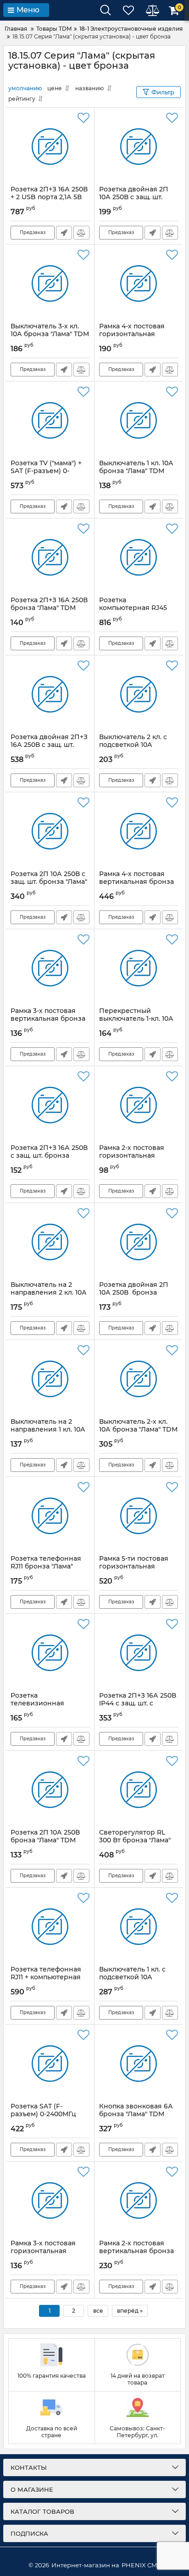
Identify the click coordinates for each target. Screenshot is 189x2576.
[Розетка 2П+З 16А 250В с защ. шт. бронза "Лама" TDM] (50, 1105)
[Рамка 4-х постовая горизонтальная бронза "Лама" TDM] (139, 283)
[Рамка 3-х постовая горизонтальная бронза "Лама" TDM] (50, 2200)
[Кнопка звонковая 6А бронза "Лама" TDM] (139, 2064)
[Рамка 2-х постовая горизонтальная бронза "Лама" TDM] (139, 1105)
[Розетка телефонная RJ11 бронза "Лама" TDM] (50, 1516)
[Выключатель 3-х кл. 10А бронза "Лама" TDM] (50, 283)
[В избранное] (83, 118)
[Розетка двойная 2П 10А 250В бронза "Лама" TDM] (139, 1242)
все (98, 2311)
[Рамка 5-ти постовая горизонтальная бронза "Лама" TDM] (139, 1516)
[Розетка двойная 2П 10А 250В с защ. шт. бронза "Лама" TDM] (139, 147)
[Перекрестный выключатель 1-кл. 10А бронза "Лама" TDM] (139, 968)
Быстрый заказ (64, 233)
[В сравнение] (81, 233)
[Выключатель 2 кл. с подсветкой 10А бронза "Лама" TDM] (139, 694)
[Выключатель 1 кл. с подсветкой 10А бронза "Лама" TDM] (139, 1927)
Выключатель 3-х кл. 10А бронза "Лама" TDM (50, 334)
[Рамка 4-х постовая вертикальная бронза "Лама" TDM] (139, 831)
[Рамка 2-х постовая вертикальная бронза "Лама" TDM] (139, 2200)
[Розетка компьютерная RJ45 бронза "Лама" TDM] (139, 557)
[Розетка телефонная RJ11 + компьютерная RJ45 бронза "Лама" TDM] (50, 1927)
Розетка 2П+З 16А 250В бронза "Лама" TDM (50, 608)
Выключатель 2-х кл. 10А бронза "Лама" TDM (138, 1430)
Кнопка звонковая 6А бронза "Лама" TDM (136, 2114)
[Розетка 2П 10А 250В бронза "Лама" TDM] (50, 1790)
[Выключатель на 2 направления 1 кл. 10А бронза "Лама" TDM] (50, 1379)
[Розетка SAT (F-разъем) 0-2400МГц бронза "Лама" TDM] (50, 2064)
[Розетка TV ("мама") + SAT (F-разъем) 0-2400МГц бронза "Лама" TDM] (50, 420)
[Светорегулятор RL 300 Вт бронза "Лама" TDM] (139, 1790)
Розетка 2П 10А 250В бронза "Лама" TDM (45, 1841)
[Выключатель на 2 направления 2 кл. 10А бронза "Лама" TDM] (50, 1242)
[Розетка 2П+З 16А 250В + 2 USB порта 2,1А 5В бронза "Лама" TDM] (50, 147)
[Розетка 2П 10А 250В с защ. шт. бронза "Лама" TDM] (50, 831)
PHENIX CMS (141, 2565)
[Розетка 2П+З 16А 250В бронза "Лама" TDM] (50, 557)
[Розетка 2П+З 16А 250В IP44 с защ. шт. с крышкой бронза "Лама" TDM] (139, 1653)
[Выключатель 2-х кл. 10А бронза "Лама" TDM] (139, 1379)
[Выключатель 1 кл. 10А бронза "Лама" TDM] (139, 420)
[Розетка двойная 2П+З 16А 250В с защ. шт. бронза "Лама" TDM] (50, 694)
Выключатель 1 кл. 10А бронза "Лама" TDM (136, 471)
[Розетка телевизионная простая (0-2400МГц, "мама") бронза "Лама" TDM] (50, 1653)
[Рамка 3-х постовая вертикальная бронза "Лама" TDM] (50, 968)
